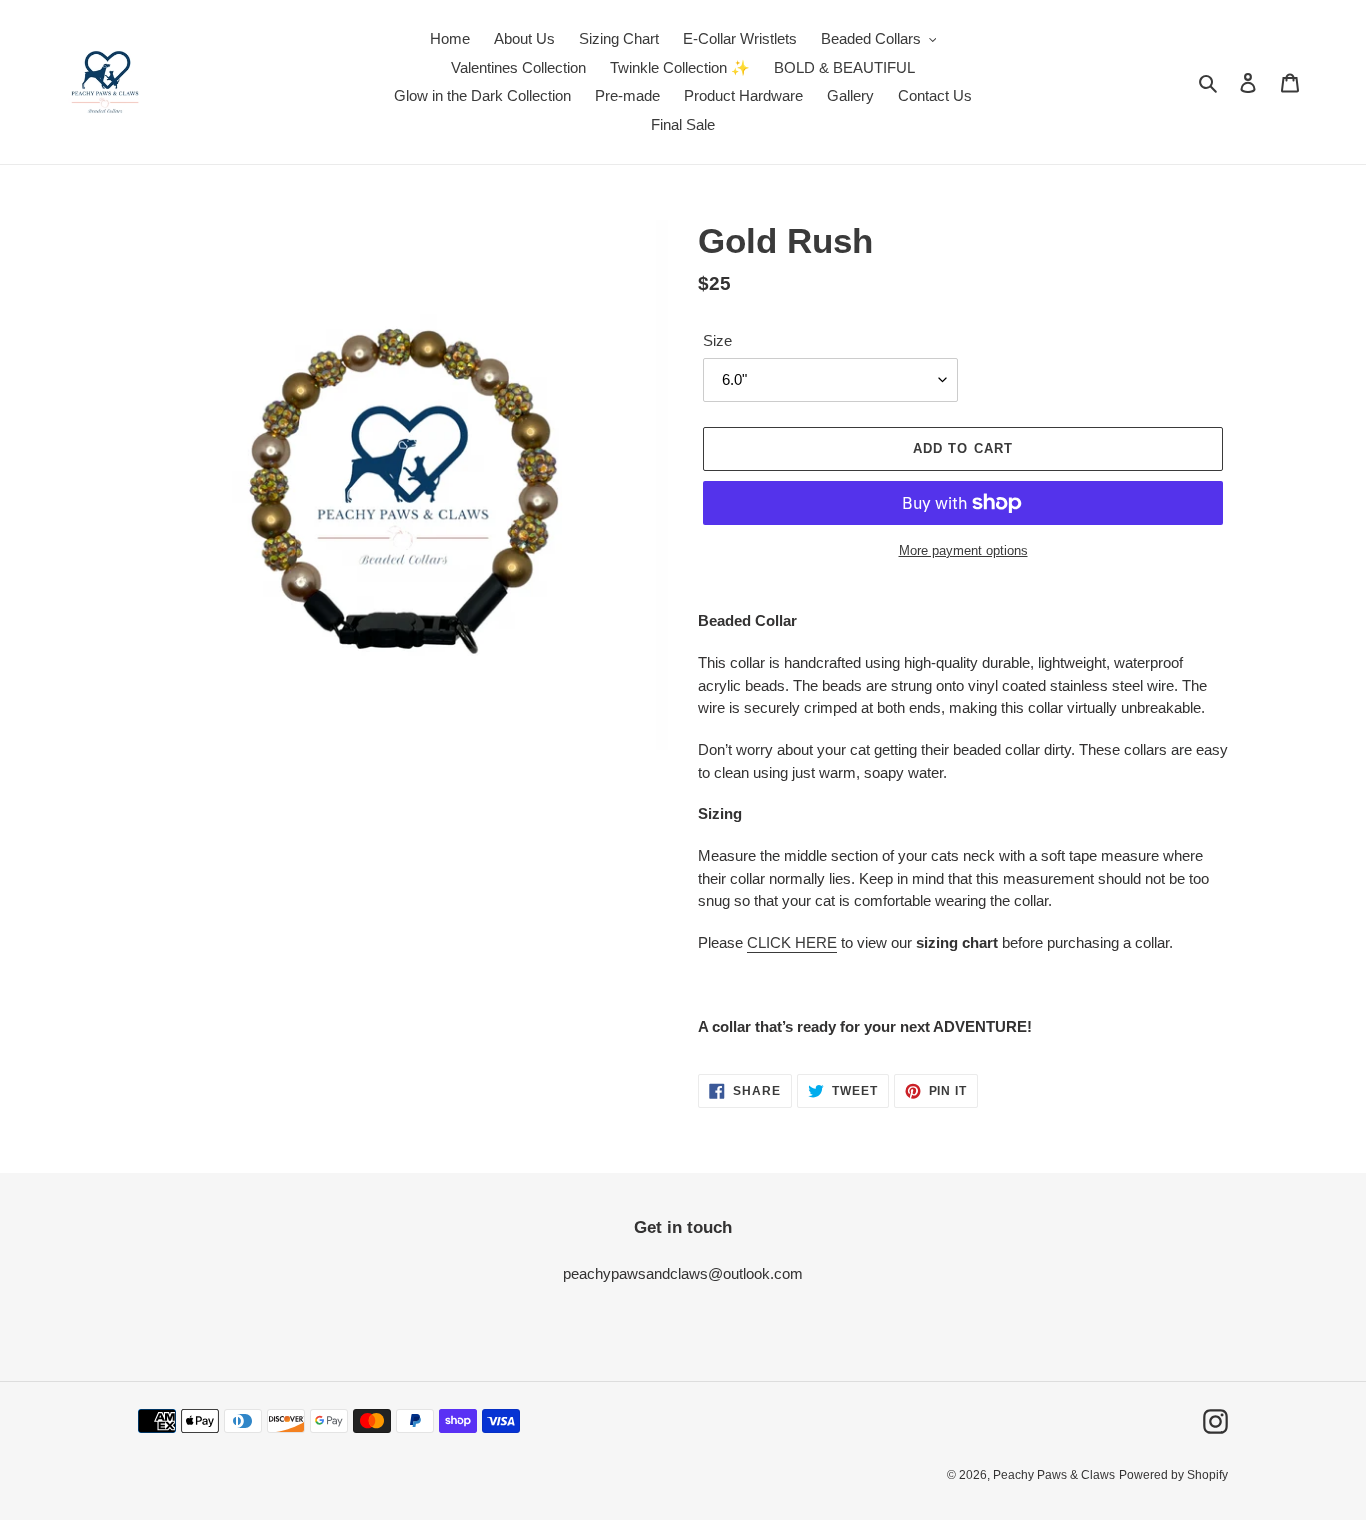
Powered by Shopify (1173, 1475)
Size (717, 340)
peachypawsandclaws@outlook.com (683, 1273)
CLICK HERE (792, 942)
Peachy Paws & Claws (1054, 1475)
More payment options (963, 550)
